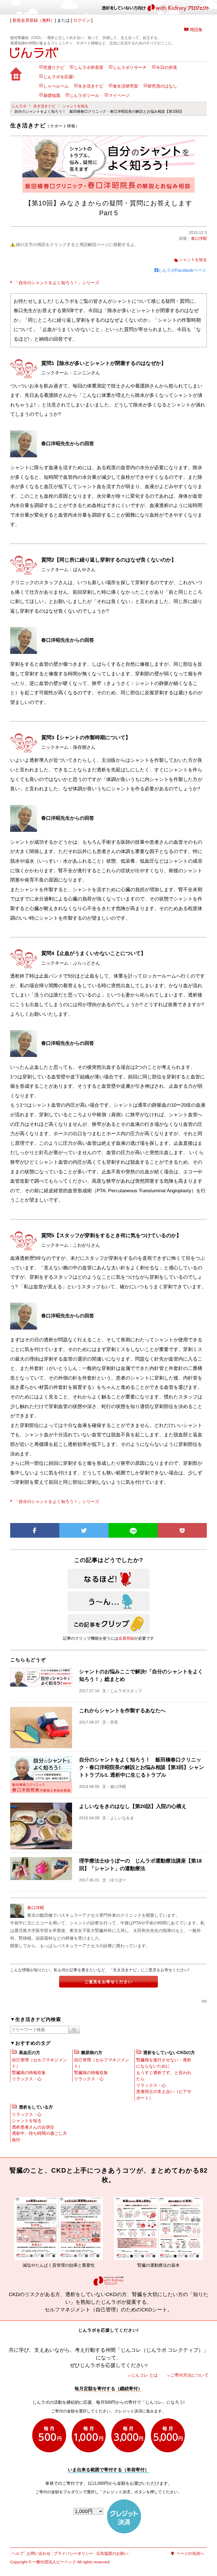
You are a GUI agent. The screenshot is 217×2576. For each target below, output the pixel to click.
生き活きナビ (91, 86)
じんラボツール (84, 95)
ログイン (82, 20)
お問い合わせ (39, 2553)
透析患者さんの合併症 (33, 2127)
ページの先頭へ (190, 2553)
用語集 (196, 30)
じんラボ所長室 (89, 68)
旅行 (16, 2140)
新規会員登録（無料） (34, 20)
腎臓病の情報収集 (29, 2073)
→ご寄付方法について (187, 2375)
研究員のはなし (162, 86)
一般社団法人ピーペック (54, 2562)
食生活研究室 (125, 86)
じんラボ (19, 106)
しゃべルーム (56, 86)
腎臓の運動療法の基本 (99, 2265)
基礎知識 (52, 95)
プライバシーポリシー (73, 2553)
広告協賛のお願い (112, 2553)
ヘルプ (18, 2553)
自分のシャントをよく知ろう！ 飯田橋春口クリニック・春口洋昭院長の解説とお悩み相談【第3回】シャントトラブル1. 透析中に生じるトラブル (142, 1767)
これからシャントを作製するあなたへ (122, 1711)
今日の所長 (167, 68)
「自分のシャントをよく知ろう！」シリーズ (57, 283)
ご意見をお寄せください (108, 1982)
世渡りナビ (54, 68)
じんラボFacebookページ (182, 270)
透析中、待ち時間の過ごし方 (39, 2133)
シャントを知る (75, 106)
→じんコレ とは (142, 2375)
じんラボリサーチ (130, 68)
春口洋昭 (199, 238)
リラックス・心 (27, 2079)
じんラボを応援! (59, 77)
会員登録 (126, 1638)
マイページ (119, 95)
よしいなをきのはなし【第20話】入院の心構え (133, 1806)
